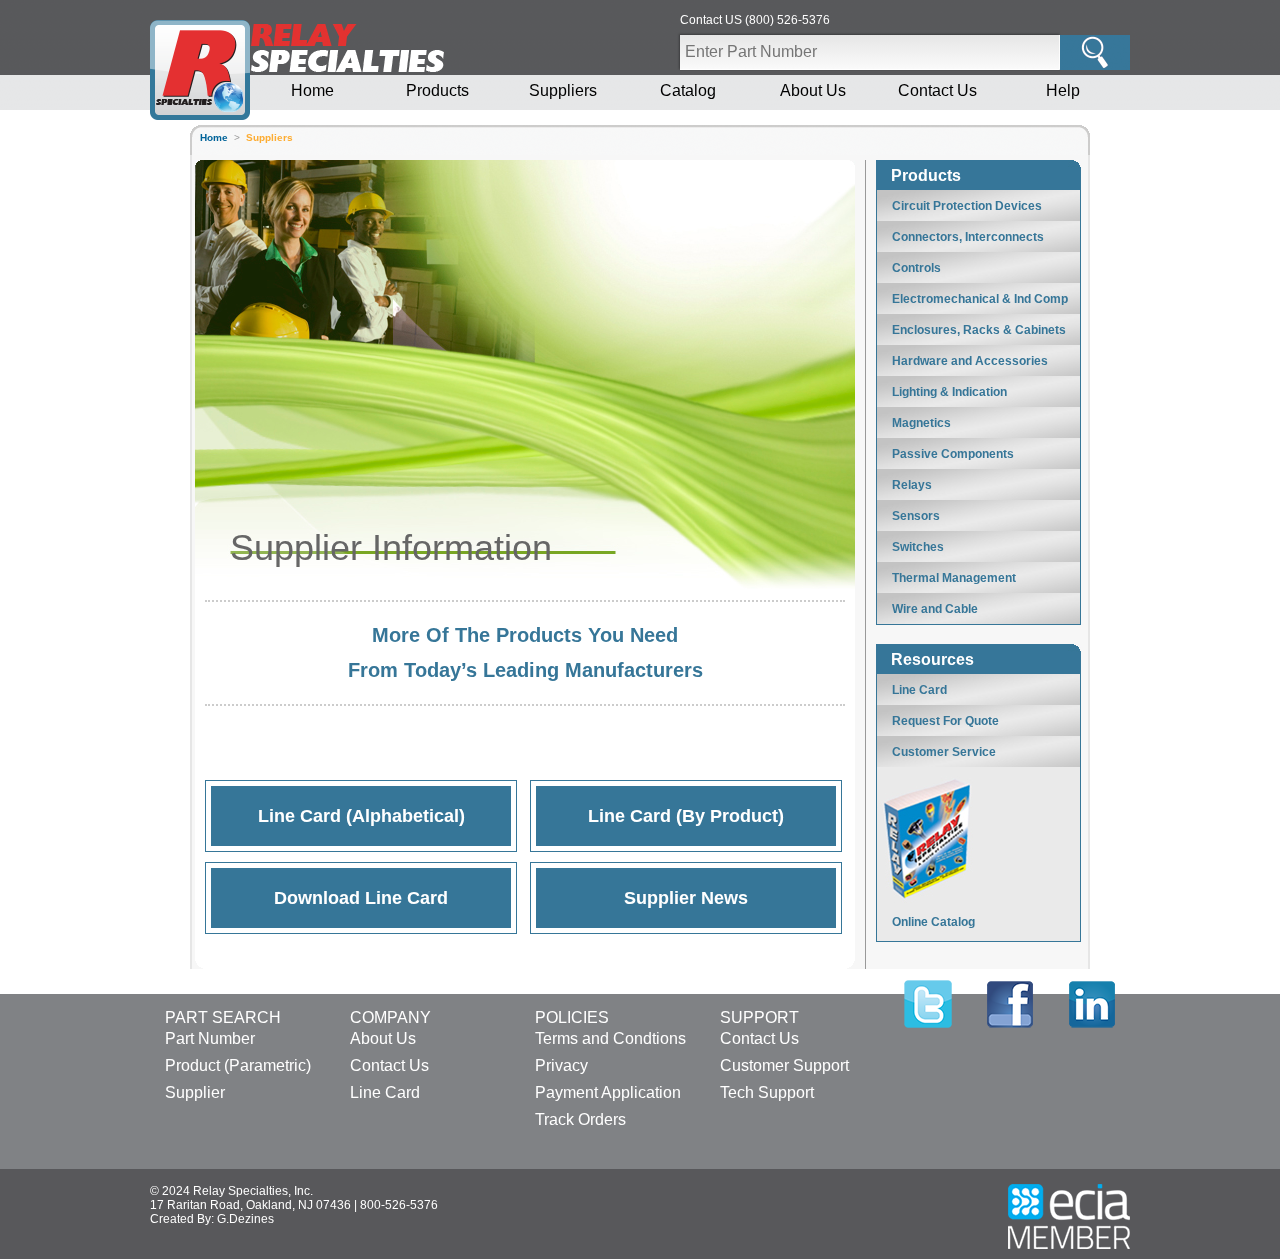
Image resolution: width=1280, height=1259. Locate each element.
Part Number (210, 1038)
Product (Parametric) (238, 1065)
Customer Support (784, 1065)
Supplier (195, 1092)
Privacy (561, 1065)
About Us (813, 90)
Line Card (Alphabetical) (361, 816)
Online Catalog (933, 922)
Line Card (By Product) (686, 816)
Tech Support (767, 1092)
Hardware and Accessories (970, 361)
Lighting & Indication (949, 392)
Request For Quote (945, 721)
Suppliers (563, 90)
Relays (912, 485)
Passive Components (953, 454)
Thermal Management (954, 578)
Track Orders (580, 1119)
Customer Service (944, 752)
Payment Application (608, 1092)
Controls (916, 268)
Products (437, 90)
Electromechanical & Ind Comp (980, 299)
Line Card (919, 690)
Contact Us (937, 90)
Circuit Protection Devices (967, 206)
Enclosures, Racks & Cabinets (979, 330)
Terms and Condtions (610, 1038)
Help (1063, 90)
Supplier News (686, 898)
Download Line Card (361, 898)
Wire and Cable (935, 609)
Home (312, 90)
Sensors (916, 516)
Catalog (688, 90)
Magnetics (921, 423)
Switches (918, 547)
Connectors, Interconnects (968, 237)
